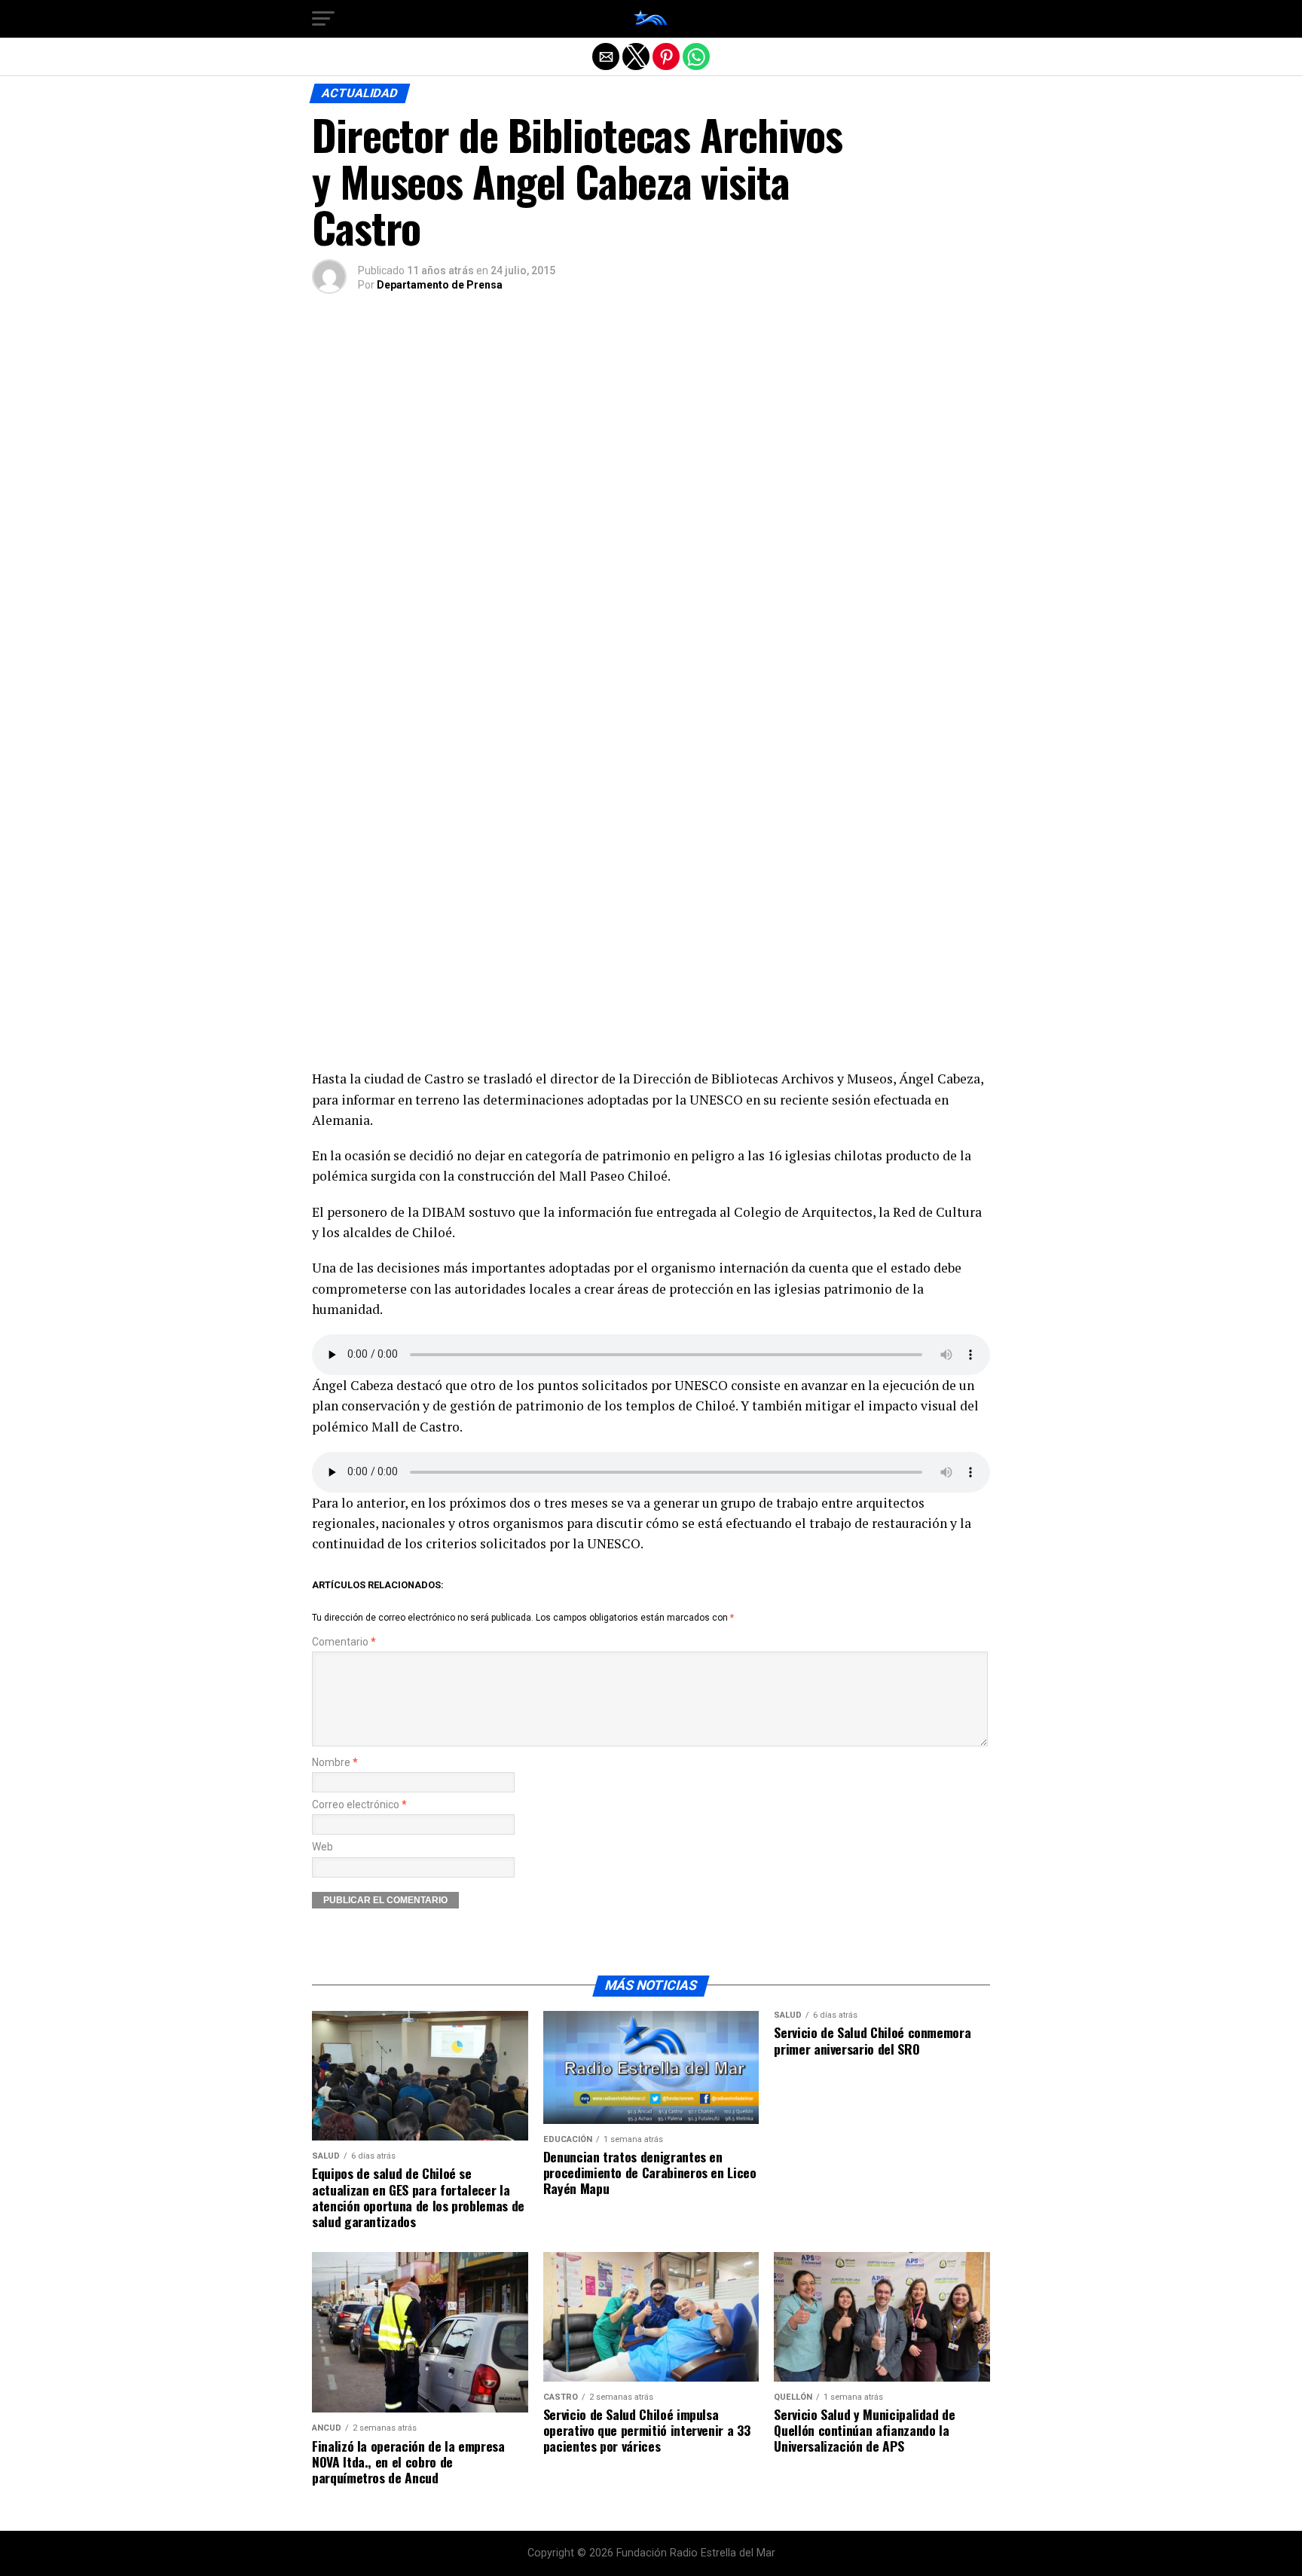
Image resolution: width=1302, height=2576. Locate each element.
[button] (323, 19)
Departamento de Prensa (440, 285)
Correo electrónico (359, 1805)
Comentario (344, 1642)
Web (322, 1847)
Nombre (335, 1763)
